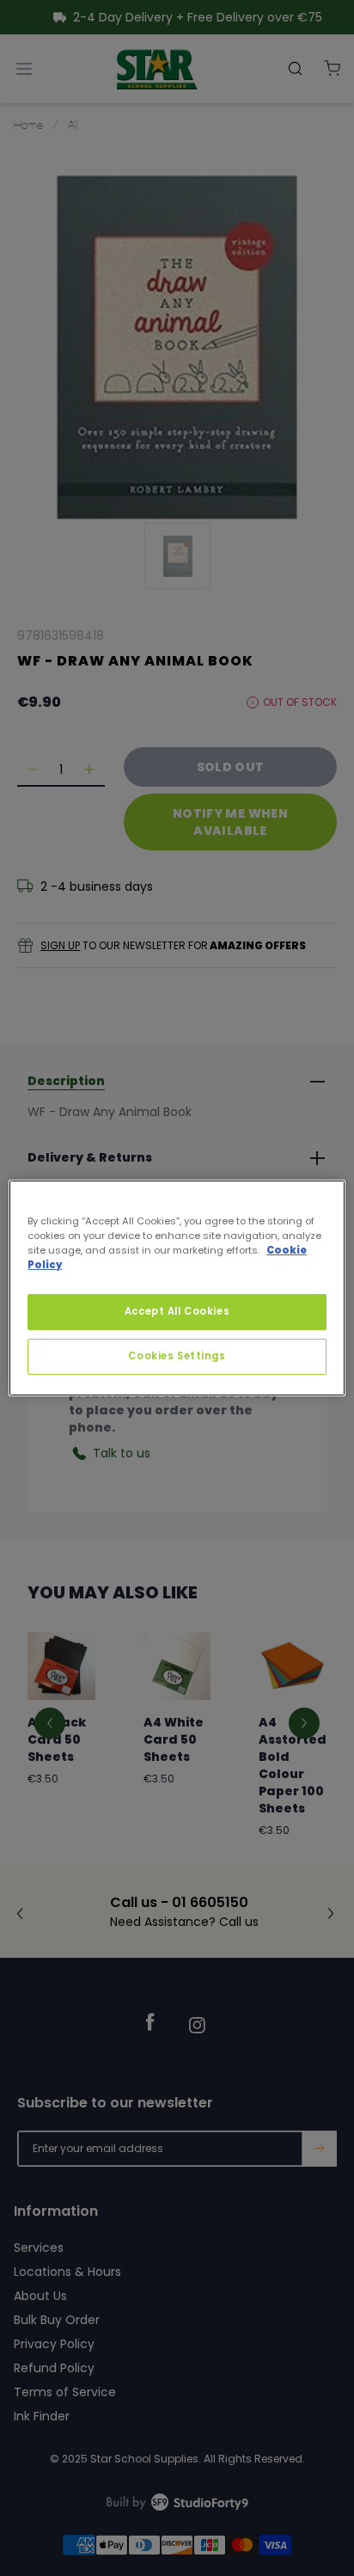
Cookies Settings (177, 1356)
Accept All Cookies (177, 1311)
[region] (177, 1288)
